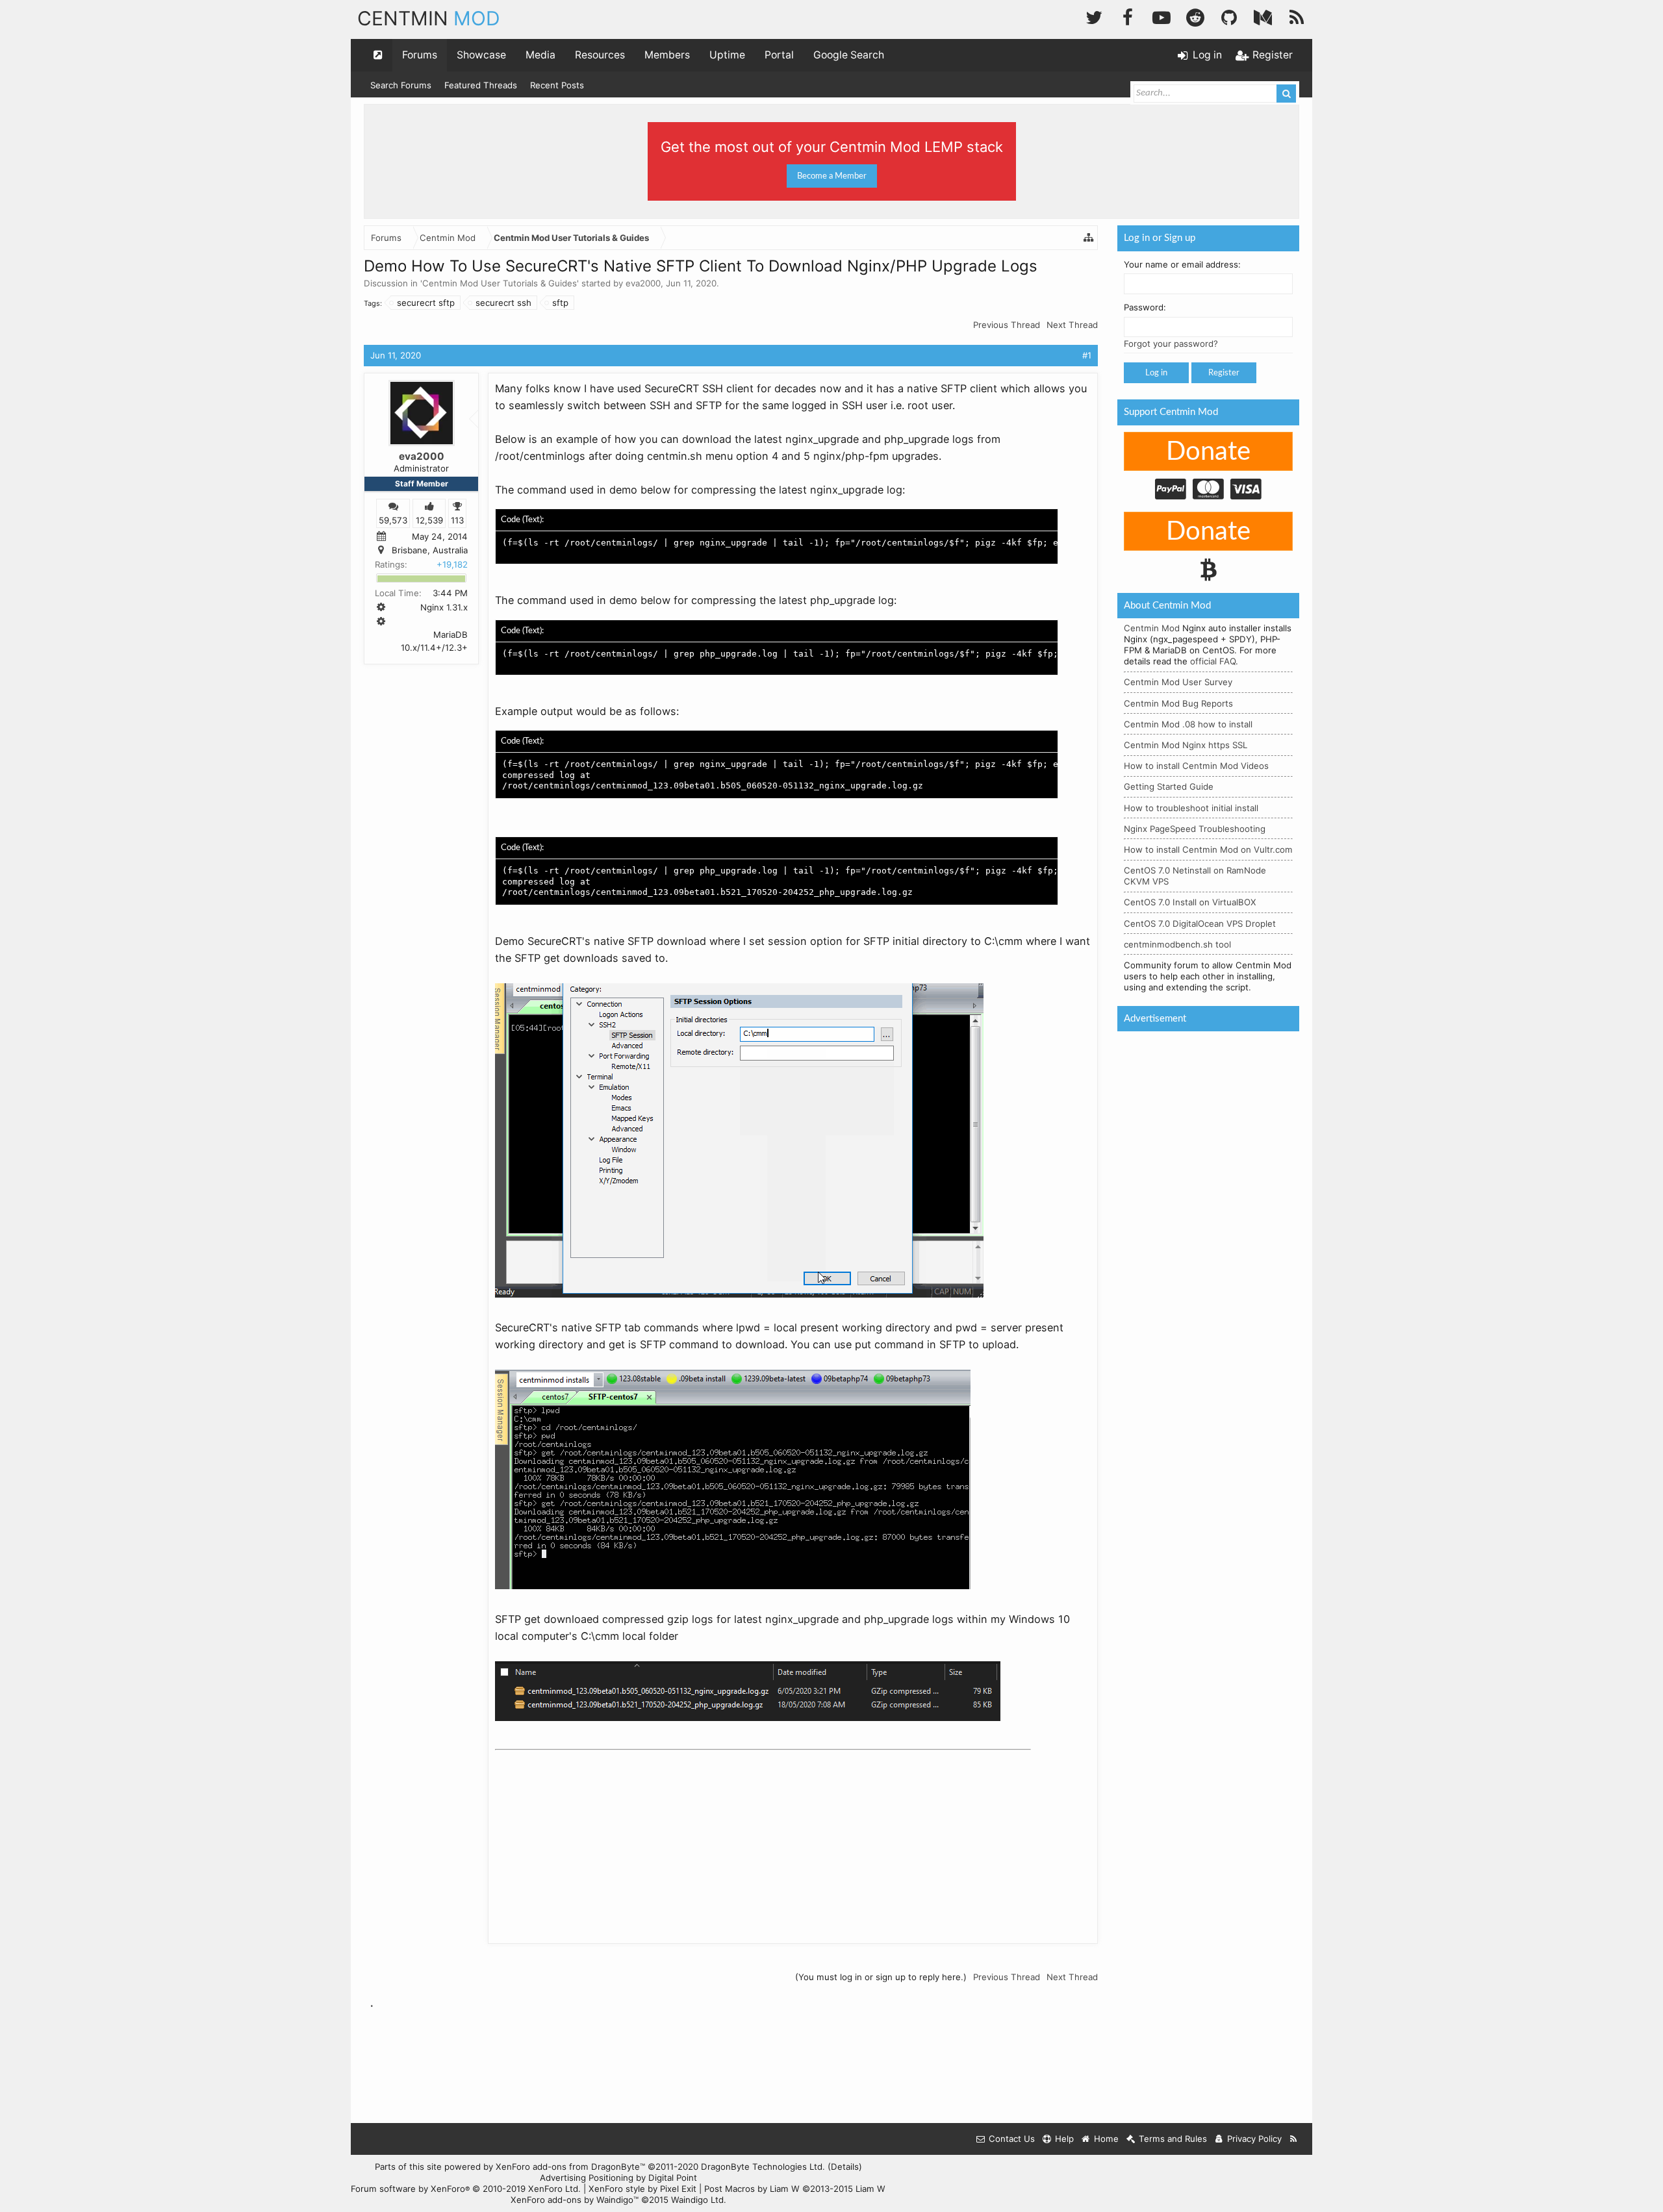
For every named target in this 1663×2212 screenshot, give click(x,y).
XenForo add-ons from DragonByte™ (570, 2167)
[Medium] (1263, 16)
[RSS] (1297, 16)
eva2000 (643, 283)
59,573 (393, 520)
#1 (1087, 355)
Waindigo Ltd (697, 2200)
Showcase (481, 55)
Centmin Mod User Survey (1178, 682)
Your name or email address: (1182, 264)
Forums (420, 55)
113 (457, 520)
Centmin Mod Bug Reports (1178, 703)
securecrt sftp (426, 303)
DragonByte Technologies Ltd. (763, 2167)
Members (667, 55)
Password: (1145, 307)
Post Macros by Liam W (795, 2189)
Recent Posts (557, 85)
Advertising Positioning (587, 2178)
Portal (779, 55)
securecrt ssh (503, 303)
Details (845, 2167)
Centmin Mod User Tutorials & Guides (500, 283)
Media (540, 55)
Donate (1208, 452)
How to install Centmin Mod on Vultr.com (1208, 849)
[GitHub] (1229, 16)
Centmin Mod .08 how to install (1188, 724)
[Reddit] (1195, 16)
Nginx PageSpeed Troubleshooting (1195, 829)
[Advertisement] (592, 1837)
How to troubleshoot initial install (1191, 808)
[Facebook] (1128, 16)
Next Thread (1072, 325)
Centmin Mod (1152, 628)
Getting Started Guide (1169, 786)
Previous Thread (1007, 325)
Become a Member (832, 176)
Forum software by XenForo (466, 2189)
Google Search (849, 55)
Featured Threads (481, 85)
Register (1224, 373)
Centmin (429, 18)
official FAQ (1213, 661)
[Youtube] (1162, 16)
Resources (600, 55)
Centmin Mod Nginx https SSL (1186, 745)
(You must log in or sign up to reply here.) (881, 1977)
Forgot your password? (1171, 344)
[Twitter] (1094, 16)
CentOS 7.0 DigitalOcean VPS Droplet (1200, 924)
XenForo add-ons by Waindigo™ (575, 2200)
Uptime (727, 55)
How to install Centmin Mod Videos (1196, 766)
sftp (560, 303)
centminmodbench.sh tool (1177, 944)
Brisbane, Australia (430, 550)
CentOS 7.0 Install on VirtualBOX (1190, 902)
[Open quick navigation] (378, 55)
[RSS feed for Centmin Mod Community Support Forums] (1294, 2139)
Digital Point (673, 2178)
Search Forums (401, 85)
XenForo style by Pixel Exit (642, 2189)
